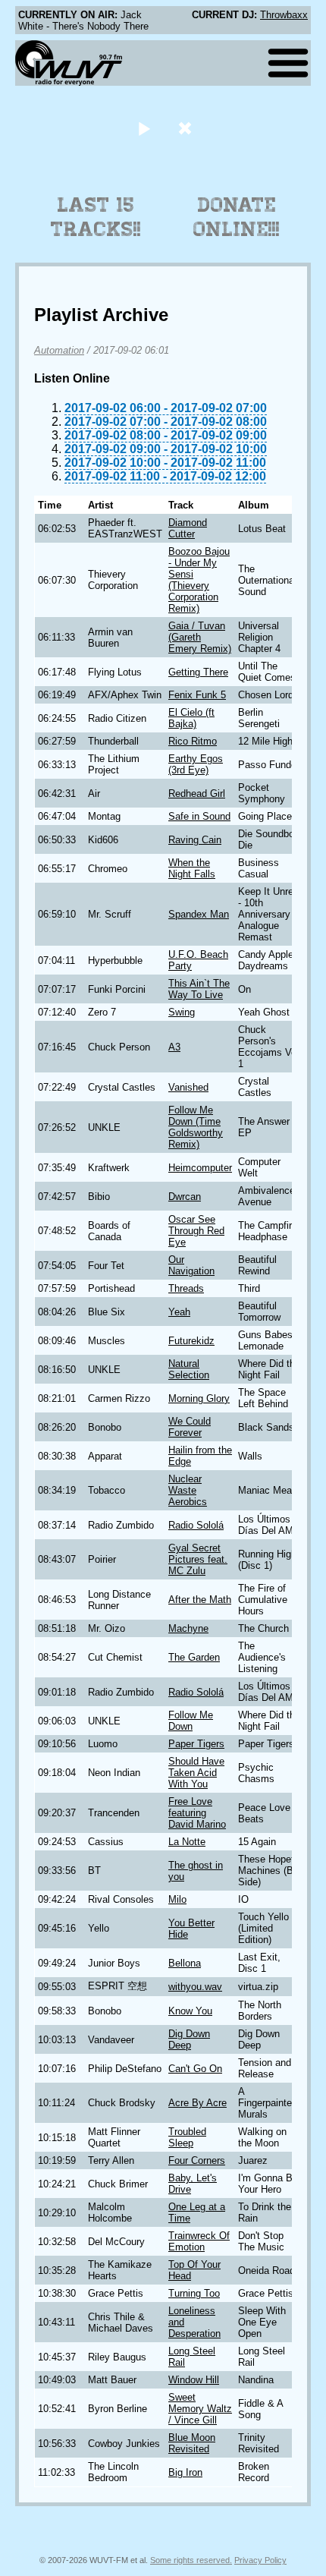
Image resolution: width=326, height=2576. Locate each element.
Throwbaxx (284, 15)
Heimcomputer (200, 1168)
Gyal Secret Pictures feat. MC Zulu (198, 1559)
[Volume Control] (187, 128)
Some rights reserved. (191, 2560)
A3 (174, 1047)
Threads (186, 1288)
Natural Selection (189, 1369)
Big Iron (185, 2472)
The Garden (194, 1657)
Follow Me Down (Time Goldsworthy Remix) (196, 1127)
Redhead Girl (197, 794)
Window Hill (194, 2380)
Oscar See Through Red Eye (196, 1231)
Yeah (179, 1312)
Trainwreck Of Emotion (199, 2241)
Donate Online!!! (237, 217)
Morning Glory (199, 1398)
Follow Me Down (191, 1721)
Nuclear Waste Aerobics (188, 1490)
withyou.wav (195, 1987)
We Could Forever (190, 1427)
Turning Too (194, 2293)
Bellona (185, 1963)
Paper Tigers (196, 1744)
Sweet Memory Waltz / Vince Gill (200, 2409)
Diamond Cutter (188, 528)
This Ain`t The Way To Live (199, 989)
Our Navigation (191, 1265)
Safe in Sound (199, 816)
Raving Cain (195, 840)
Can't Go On (195, 2069)
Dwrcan (185, 1197)
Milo (177, 1899)
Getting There (198, 672)
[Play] (144, 128)
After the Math (200, 1600)
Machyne (188, 1628)
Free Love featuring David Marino (197, 1813)
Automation (59, 350)
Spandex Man (199, 914)
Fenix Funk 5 (197, 695)
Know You (190, 2011)
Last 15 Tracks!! (96, 217)
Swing (182, 1012)
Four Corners (197, 2160)
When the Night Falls (192, 868)
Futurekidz (191, 1341)
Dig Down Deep (189, 2039)
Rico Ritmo (193, 741)
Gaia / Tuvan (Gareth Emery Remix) (200, 637)
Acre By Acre (197, 2103)
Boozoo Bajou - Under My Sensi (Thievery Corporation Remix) (199, 580)
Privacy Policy (260, 2560)
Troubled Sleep (187, 2137)
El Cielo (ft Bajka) (191, 718)
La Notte (187, 1842)
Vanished (188, 1087)
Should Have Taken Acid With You (196, 1773)
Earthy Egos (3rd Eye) (196, 764)
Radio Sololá (196, 1525)
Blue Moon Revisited (192, 2443)
